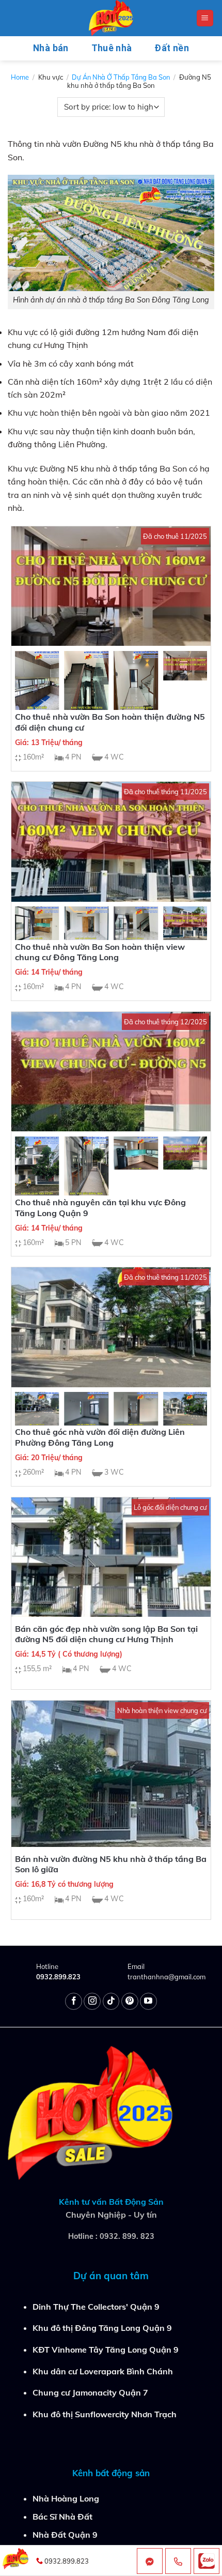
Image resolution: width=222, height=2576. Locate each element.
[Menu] (205, 18)
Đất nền (171, 48)
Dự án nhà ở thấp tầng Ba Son (121, 77)
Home (20, 77)
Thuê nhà (112, 48)
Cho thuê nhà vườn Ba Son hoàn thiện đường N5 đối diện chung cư (110, 722)
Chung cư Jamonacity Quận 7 (90, 2392)
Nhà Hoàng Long (66, 2498)
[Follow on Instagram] (92, 2001)
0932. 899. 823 (127, 2236)
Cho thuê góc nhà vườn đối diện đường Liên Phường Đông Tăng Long (100, 1437)
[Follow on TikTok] (111, 2001)
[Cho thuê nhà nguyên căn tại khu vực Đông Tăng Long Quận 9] (111, 1072)
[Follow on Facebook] (74, 2001)
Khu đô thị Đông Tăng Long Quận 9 (102, 2328)
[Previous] (31, 683)
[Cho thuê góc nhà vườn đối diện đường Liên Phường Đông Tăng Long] (111, 1327)
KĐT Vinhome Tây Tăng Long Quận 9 (106, 2350)
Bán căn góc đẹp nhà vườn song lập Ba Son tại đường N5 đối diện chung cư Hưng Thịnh (106, 1634)
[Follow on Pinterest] (130, 2001)
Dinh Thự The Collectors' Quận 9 (96, 2307)
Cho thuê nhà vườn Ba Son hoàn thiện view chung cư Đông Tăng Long (100, 952)
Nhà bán (51, 48)
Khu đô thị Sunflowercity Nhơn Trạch (105, 2414)
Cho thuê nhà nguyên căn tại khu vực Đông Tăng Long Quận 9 (100, 1208)
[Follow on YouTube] (148, 2001)
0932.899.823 (58, 1977)
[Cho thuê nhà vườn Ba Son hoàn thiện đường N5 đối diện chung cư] (111, 586)
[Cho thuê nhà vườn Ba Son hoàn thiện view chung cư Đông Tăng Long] (111, 842)
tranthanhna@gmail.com (166, 1977)
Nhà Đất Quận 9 (65, 2535)
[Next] (191, 683)
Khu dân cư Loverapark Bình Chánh (103, 2371)
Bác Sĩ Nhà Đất (62, 2517)
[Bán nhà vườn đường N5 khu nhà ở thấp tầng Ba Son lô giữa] (111, 1774)
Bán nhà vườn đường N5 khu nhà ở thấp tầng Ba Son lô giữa (111, 1864)
